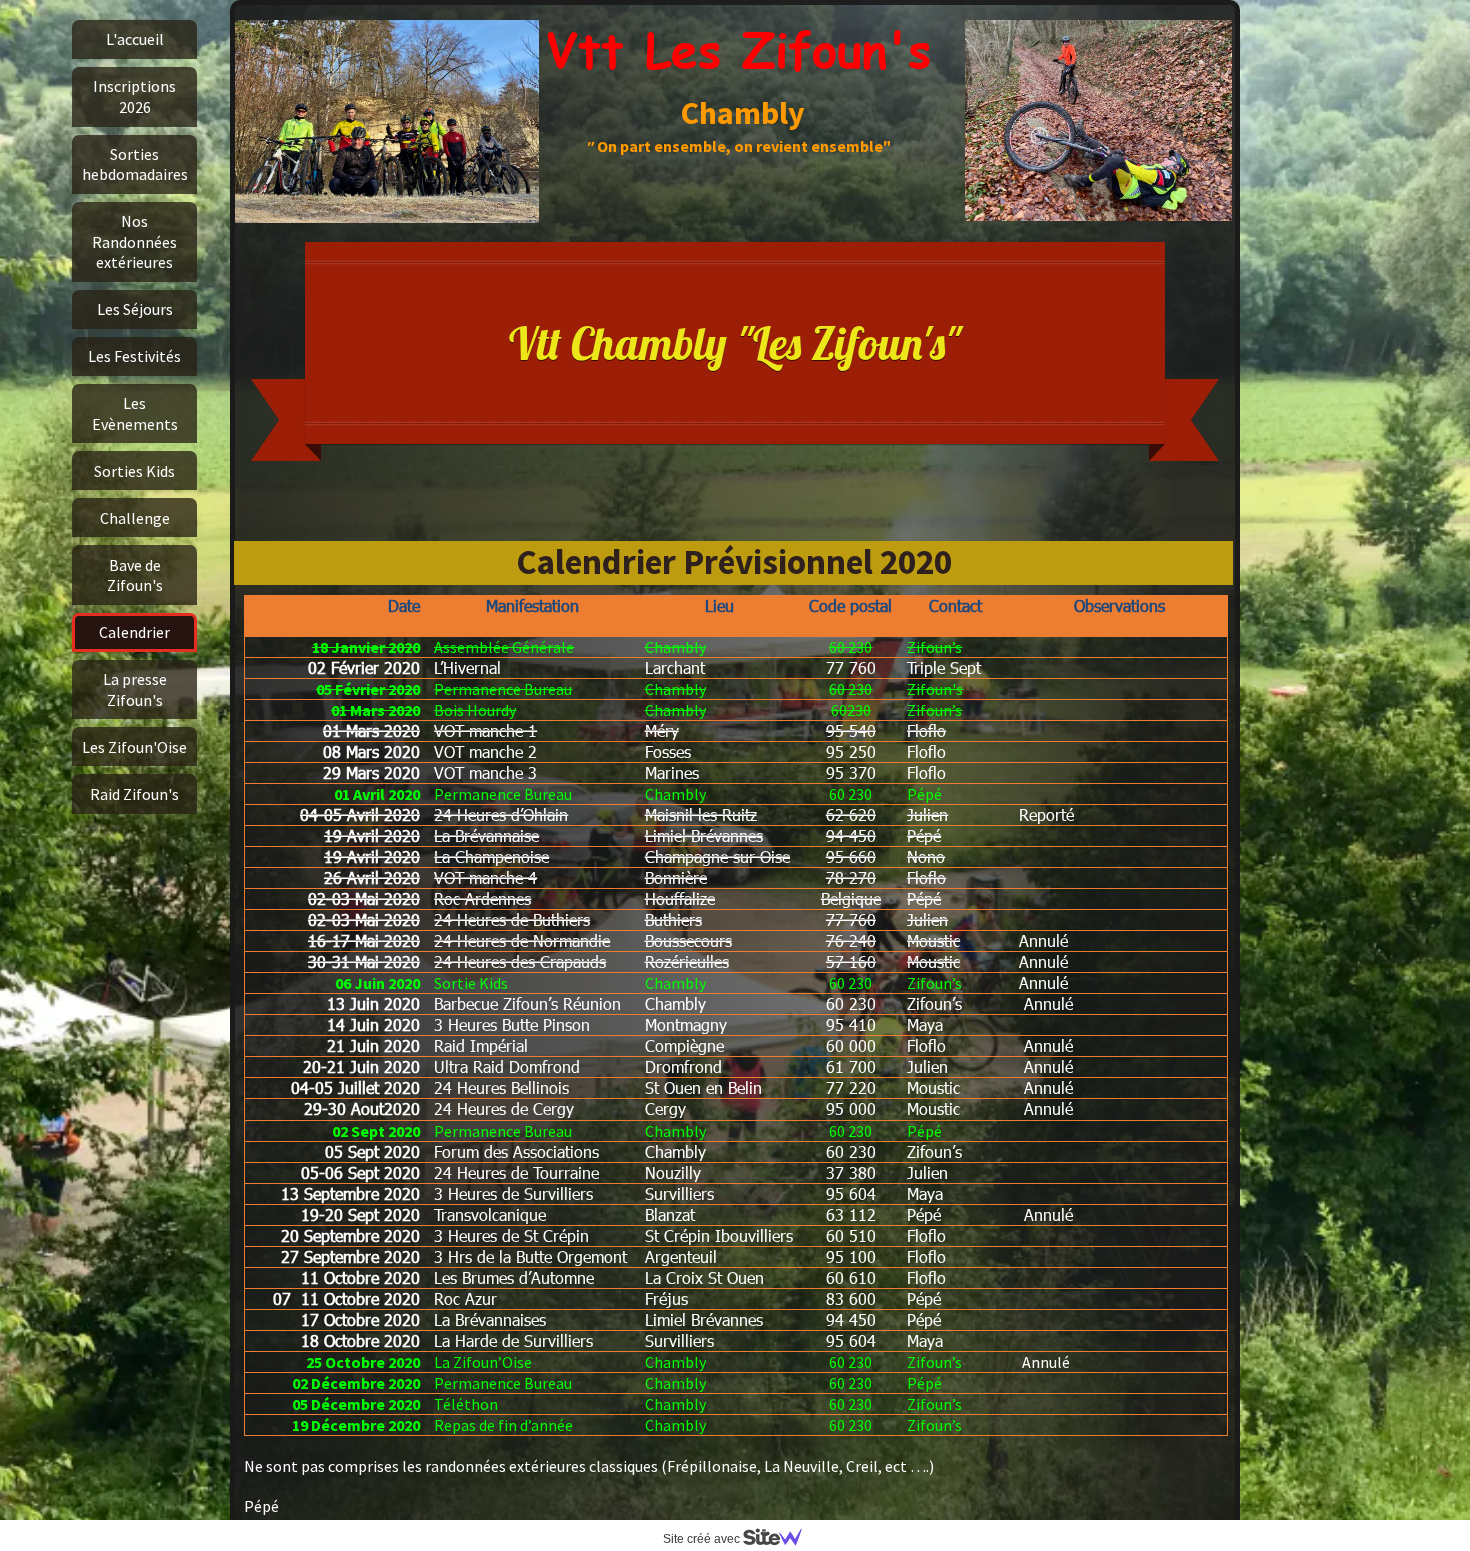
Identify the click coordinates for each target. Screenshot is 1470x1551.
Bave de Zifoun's (135, 575)
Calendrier (134, 632)
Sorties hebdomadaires (135, 164)
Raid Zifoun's (134, 794)
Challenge (135, 518)
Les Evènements (135, 413)
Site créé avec (703, 1539)
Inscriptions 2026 (134, 96)
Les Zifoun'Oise (134, 747)
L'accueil (135, 39)
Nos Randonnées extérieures (134, 241)
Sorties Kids (134, 471)
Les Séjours (135, 309)
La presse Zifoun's (135, 689)
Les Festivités (134, 356)
